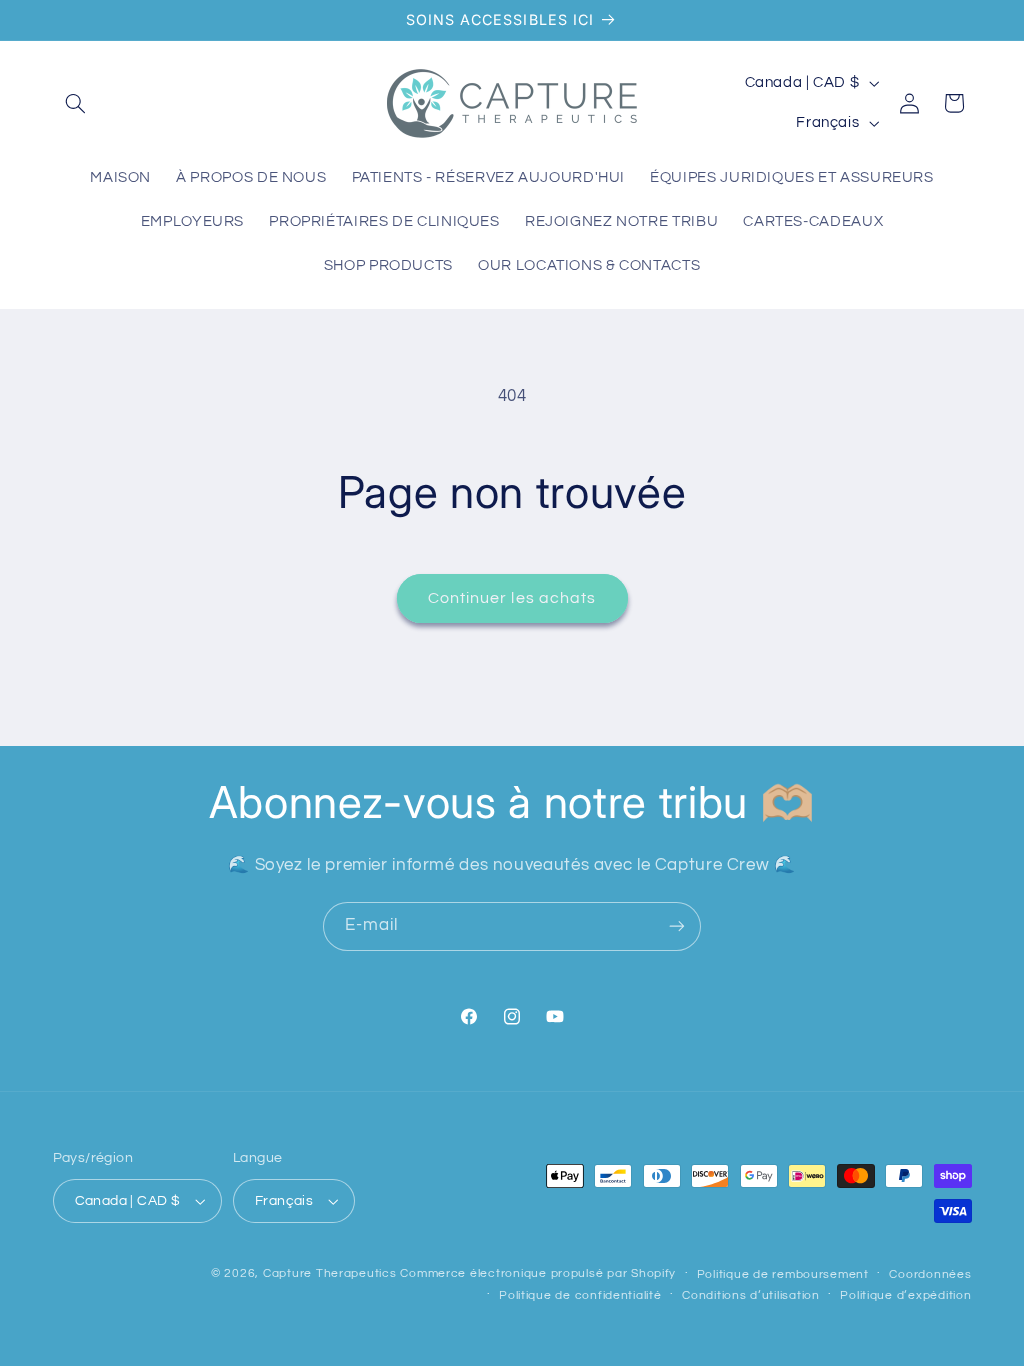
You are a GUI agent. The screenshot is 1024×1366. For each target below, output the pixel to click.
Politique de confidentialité (580, 1295)
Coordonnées (930, 1274)
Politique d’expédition (905, 1295)
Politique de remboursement (783, 1274)
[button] (76, 103)
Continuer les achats (512, 598)
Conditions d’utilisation (751, 1295)
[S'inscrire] (677, 926)
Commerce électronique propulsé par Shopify (538, 1273)
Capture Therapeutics (330, 1273)
